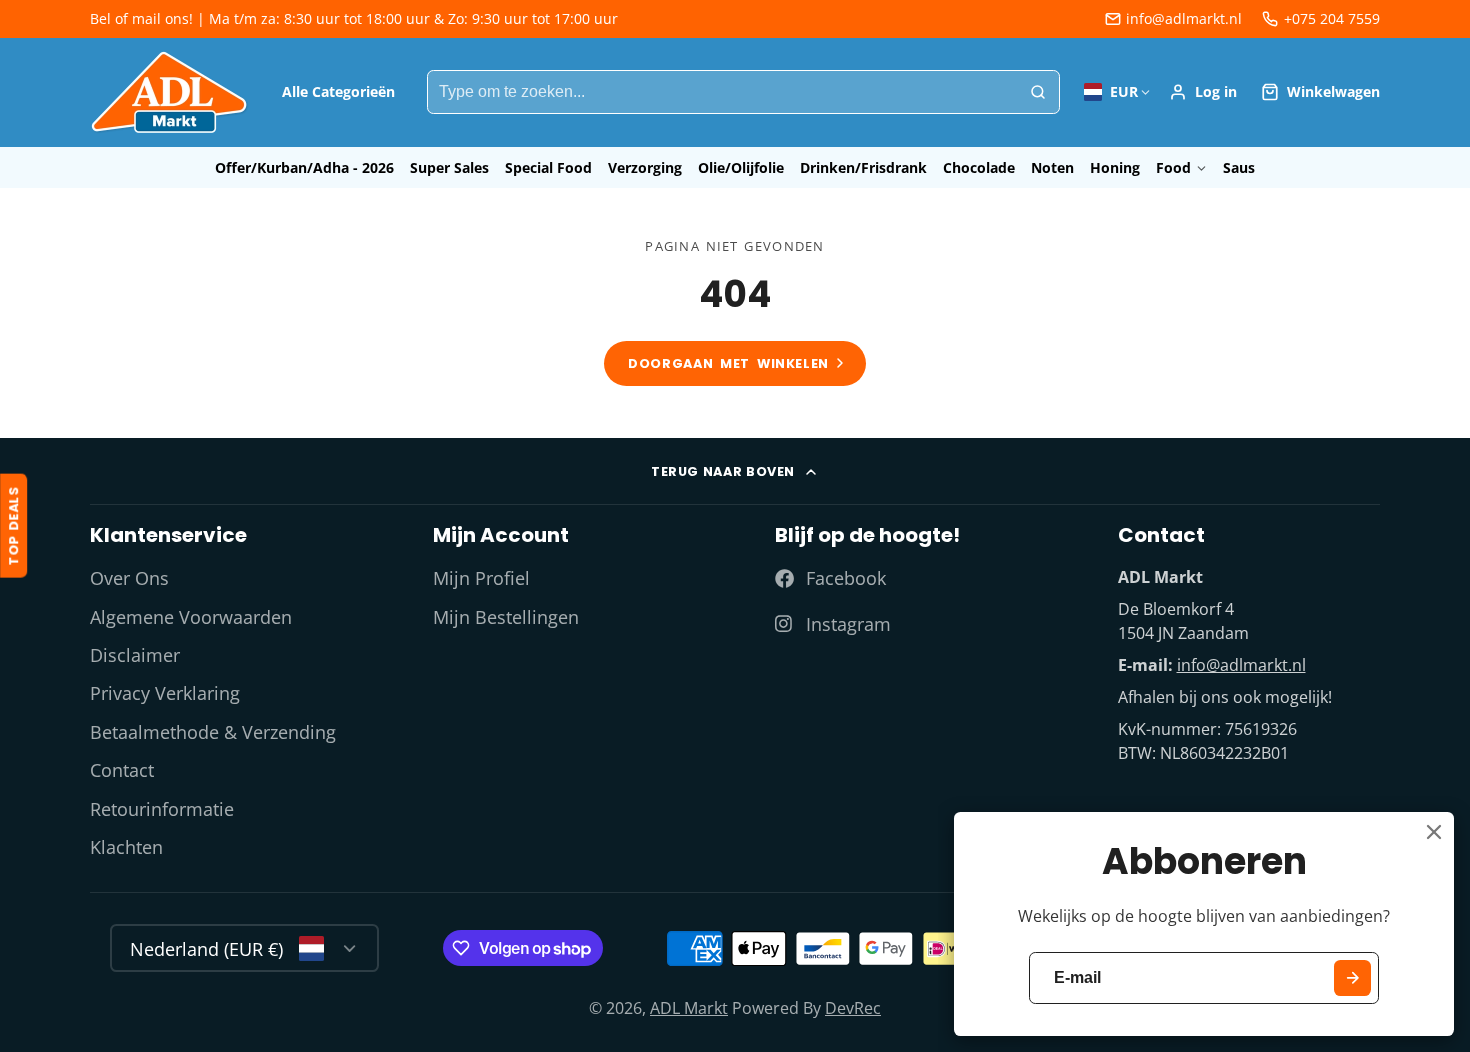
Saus (1239, 167)
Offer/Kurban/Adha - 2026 (304, 167)
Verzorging (645, 167)
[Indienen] (1352, 978)
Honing (1115, 167)
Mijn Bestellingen (506, 617)
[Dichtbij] (1434, 832)
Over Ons (129, 578)
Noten (1052, 167)
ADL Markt (689, 1008)
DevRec (853, 1008)
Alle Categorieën (338, 91)
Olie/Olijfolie (741, 167)
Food (1173, 167)
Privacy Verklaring (165, 693)
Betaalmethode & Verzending (213, 732)
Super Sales (449, 167)
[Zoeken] (1038, 92)
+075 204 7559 (1332, 18)
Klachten (126, 847)
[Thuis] (170, 92)
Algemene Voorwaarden (191, 617)
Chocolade (979, 167)
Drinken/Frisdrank (863, 167)
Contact (122, 770)
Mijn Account (1203, 92)
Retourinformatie (162, 809)
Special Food (548, 167)
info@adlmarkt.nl (1184, 18)
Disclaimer (135, 655)
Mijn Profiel (481, 578)
